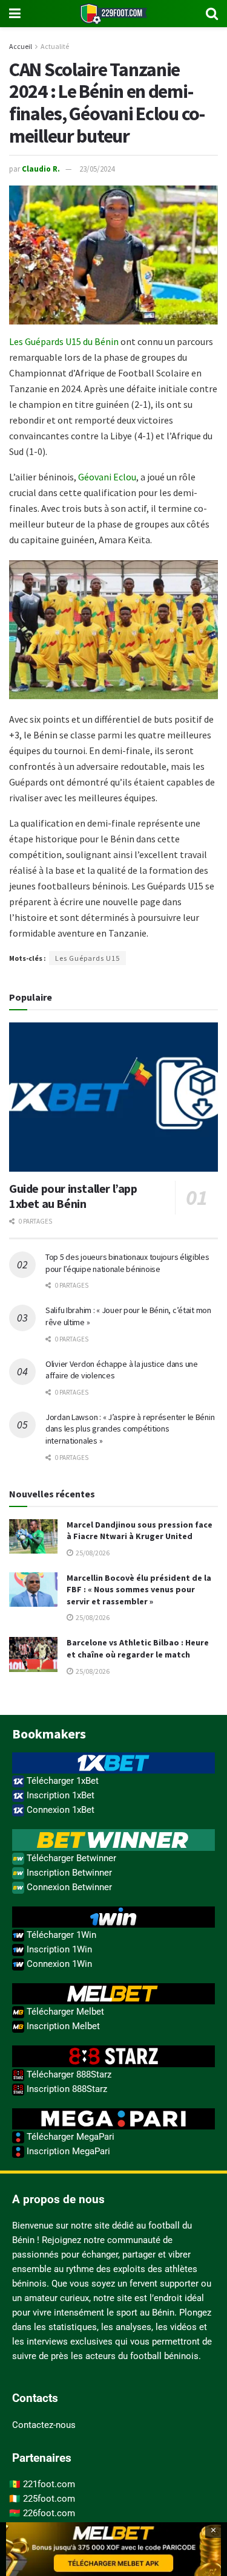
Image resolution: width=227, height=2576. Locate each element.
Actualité (55, 46)
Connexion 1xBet (59, 1810)
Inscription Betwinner (68, 1873)
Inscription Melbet (62, 2026)
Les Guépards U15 (87, 958)
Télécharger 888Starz (68, 2074)
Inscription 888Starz (66, 2089)
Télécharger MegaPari (69, 2137)
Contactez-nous (44, 2425)
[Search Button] (212, 14)
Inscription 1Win (58, 1949)
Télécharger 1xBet (61, 1781)
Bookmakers (49, 1734)
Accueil (21, 46)
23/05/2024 (97, 169)
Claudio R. (41, 169)
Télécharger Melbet (64, 2012)
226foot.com (49, 2513)
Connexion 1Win (58, 1964)
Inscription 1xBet (59, 1795)
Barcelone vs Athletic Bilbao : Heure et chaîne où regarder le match (138, 1648)
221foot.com (49, 2484)
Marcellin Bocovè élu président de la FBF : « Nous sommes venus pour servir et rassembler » (139, 1590)
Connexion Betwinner (68, 1887)
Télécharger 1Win (60, 1935)
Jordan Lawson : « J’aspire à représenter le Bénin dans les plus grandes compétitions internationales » (130, 1429)
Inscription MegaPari (67, 2151)
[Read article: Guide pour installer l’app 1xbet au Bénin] (113, 1097)
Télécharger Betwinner (70, 1858)
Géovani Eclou (107, 477)
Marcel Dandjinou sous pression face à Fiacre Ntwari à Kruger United (140, 1531)
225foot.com (49, 2499)
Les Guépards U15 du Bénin (64, 341)
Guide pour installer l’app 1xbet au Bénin (73, 1196)
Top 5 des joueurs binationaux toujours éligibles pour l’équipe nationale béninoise (127, 1263)
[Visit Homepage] (113, 14)
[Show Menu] (15, 14)
